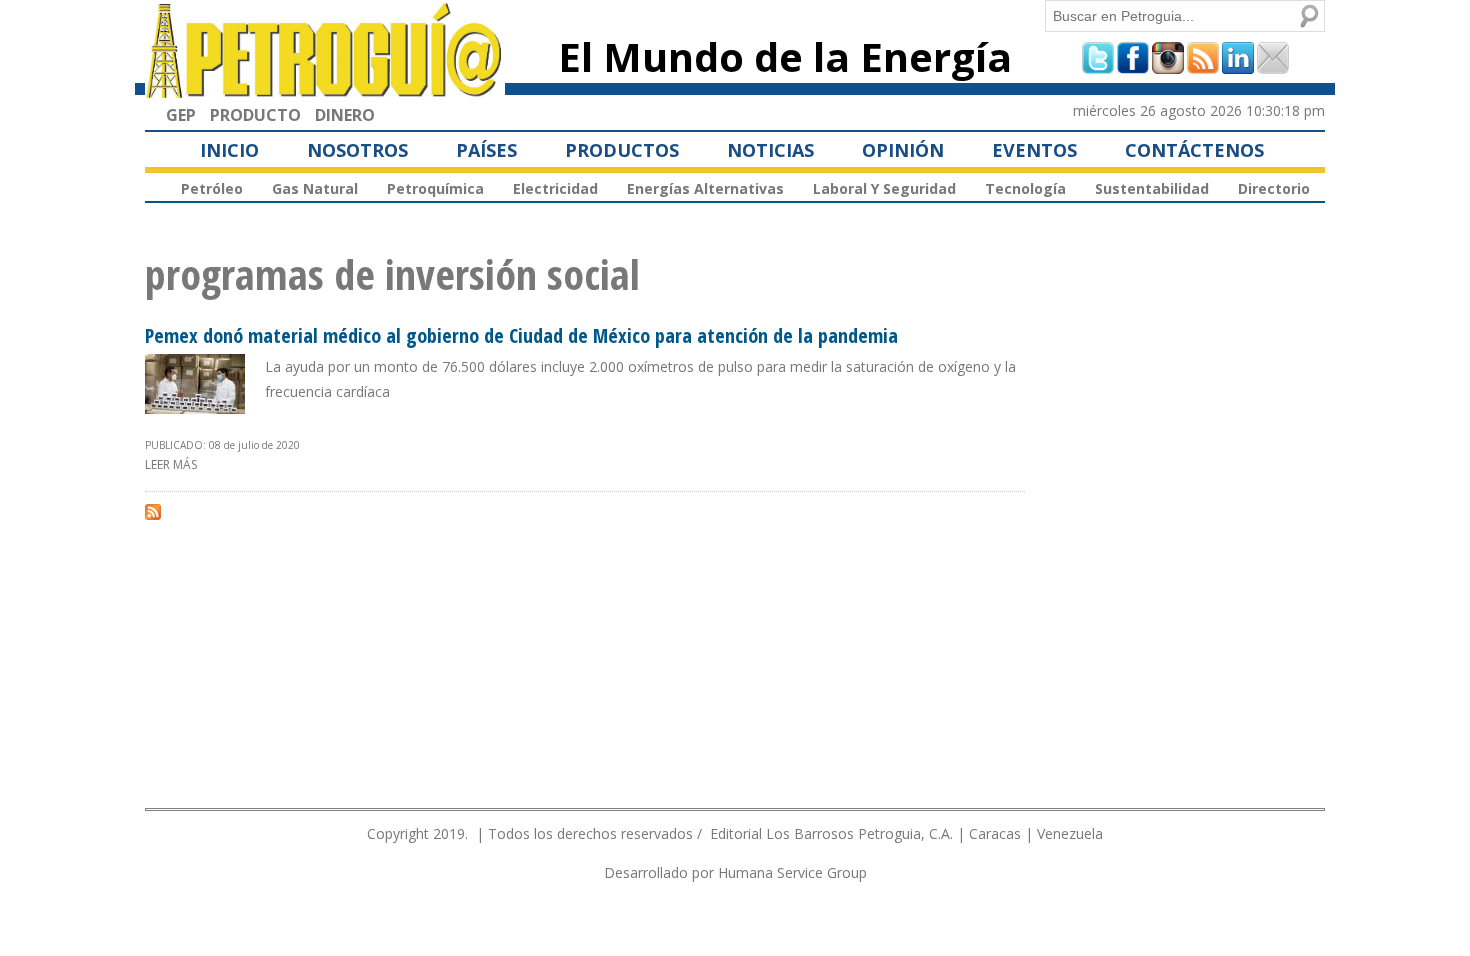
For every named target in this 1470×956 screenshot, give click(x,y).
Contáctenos (1194, 150)
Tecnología (1025, 188)
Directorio (1274, 188)
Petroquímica (435, 188)
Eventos (1034, 150)
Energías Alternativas (705, 188)
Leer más (171, 464)
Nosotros (357, 150)
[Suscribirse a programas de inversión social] (153, 511)
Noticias (770, 150)
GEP (181, 115)
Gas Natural (315, 188)
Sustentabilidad (1152, 188)
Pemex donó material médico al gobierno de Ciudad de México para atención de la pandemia (521, 335)
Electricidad (555, 188)
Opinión (903, 150)
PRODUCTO (255, 115)
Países (486, 150)
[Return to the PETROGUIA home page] (325, 89)
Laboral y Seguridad (884, 188)
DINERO (345, 115)
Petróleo (212, 188)
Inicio (229, 150)
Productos (622, 150)
